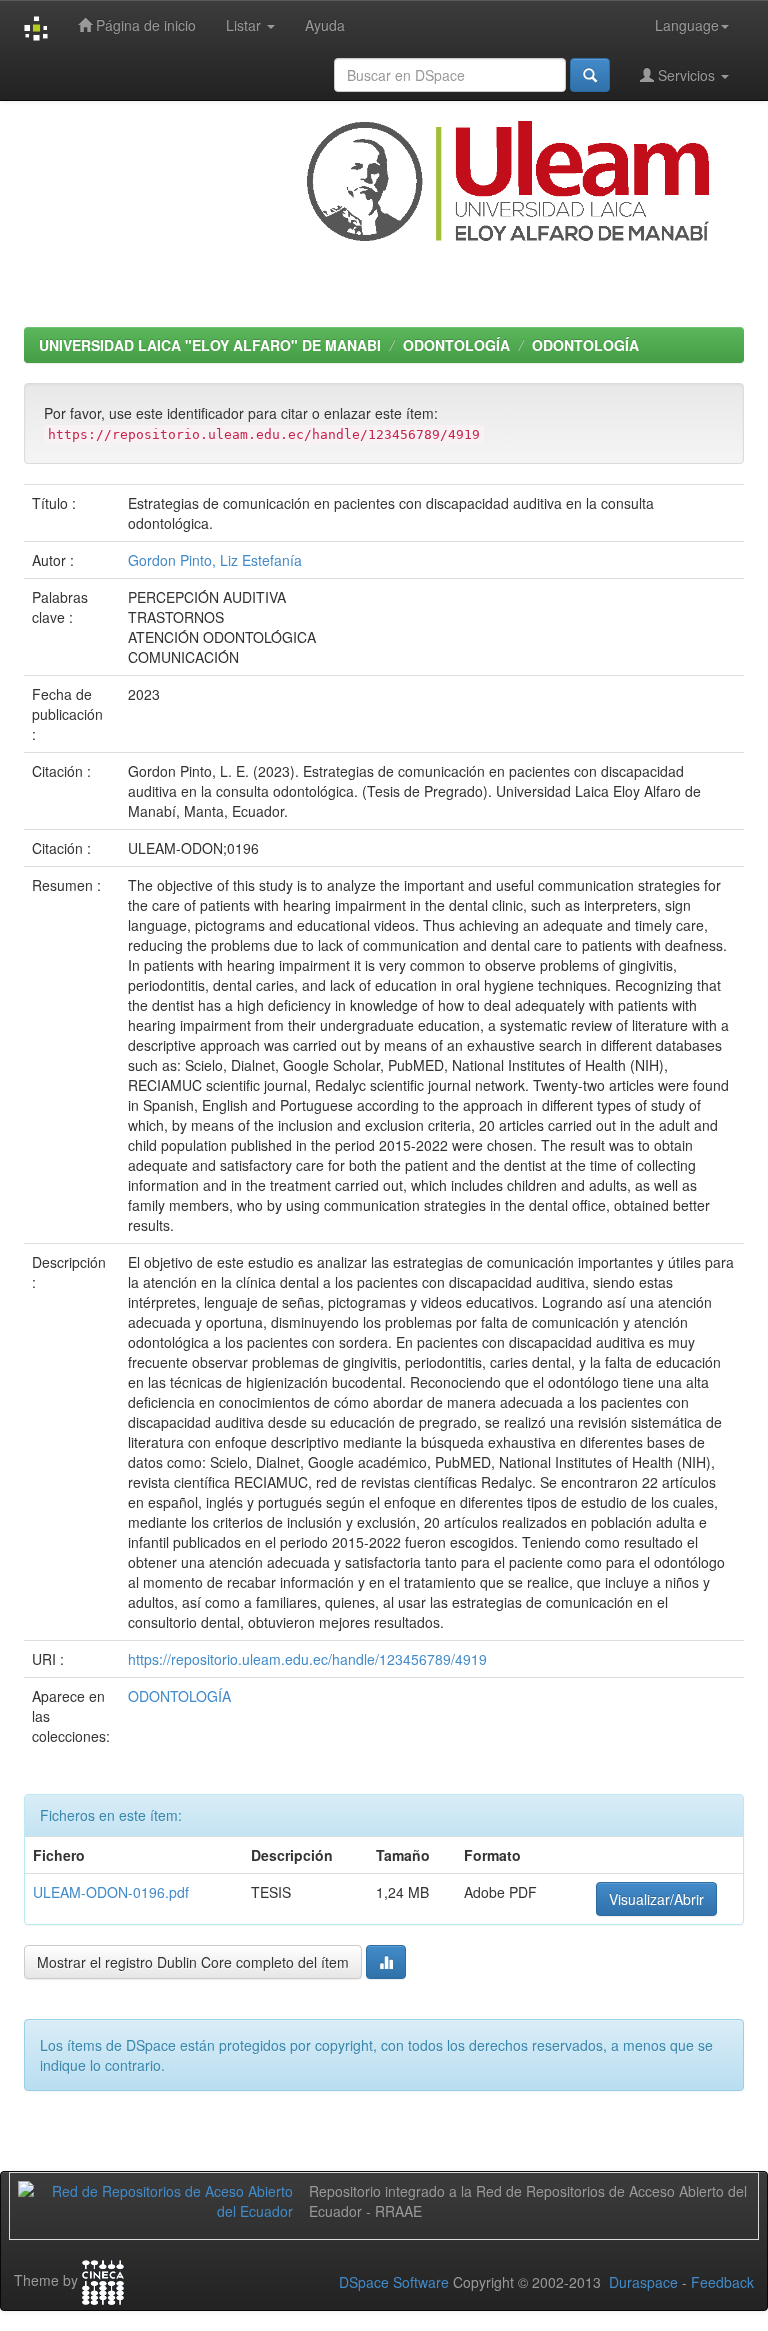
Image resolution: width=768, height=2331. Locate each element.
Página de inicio (144, 25)
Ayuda (325, 25)
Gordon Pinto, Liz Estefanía (215, 560)
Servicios (686, 75)
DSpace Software (394, 2282)
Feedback (722, 2282)
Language (687, 25)
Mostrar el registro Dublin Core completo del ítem (193, 1962)
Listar (245, 25)
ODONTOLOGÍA (456, 345)
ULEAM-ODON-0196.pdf (111, 1892)
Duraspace (643, 2282)
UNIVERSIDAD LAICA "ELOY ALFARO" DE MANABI (210, 345)
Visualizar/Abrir (656, 1899)
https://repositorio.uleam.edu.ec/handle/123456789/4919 (307, 1659)
